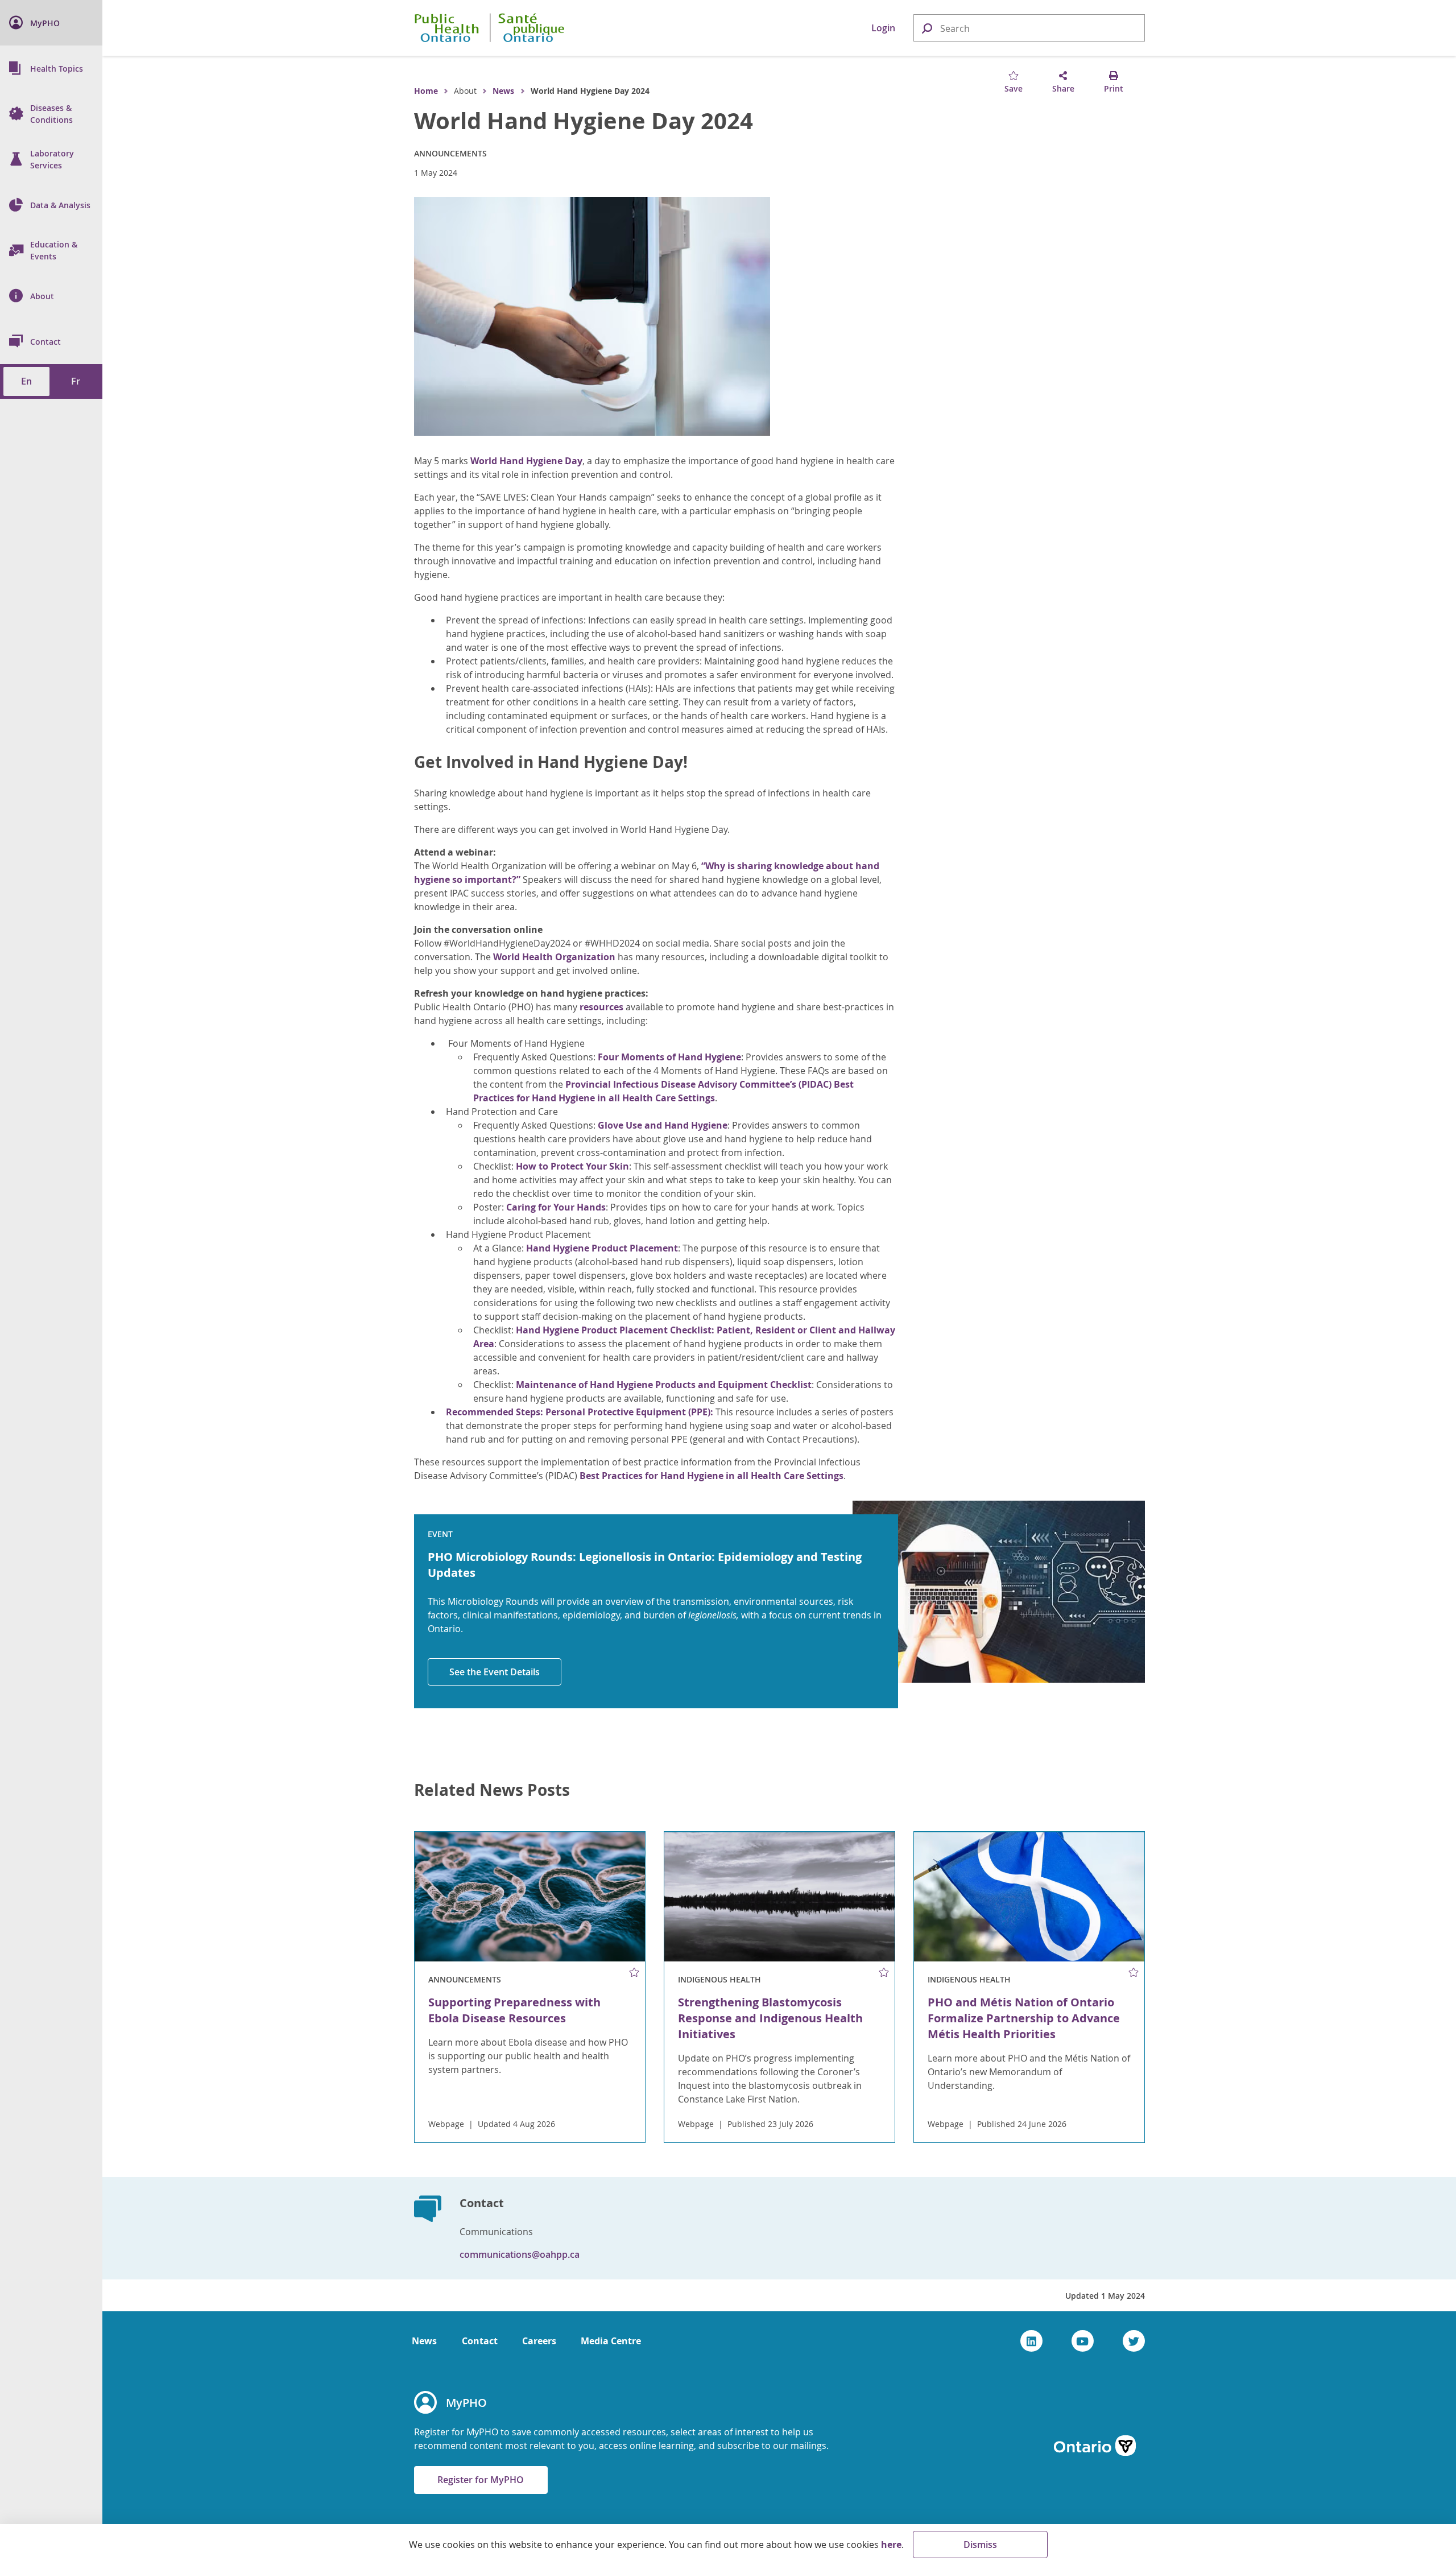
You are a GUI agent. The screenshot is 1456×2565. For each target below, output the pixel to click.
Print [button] (1114, 88)
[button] (926, 28)
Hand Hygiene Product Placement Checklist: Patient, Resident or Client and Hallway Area (684, 1337)
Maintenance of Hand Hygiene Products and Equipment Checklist (664, 1385)
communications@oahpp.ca (520, 2254)
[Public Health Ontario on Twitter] (1134, 2341)
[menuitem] (51, 23)
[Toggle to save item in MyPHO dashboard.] (634, 1972)
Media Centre (611, 2341)
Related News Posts (492, 1790)
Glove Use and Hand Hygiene (663, 1125)
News (503, 91)
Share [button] (1063, 88)
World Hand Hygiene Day (526, 461)
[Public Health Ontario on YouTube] (1083, 2341)
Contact (480, 2341)
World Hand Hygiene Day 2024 (584, 121)
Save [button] (1014, 88)
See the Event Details (495, 1672)
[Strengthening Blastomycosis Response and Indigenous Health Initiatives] (779, 1897)
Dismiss (980, 2545)
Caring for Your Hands (556, 1207)
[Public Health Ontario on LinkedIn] (1031, 2341)
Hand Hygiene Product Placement (602, 1248)
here (891, 2545)
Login (883, 28)
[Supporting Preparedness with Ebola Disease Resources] (530, 1897)
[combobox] (1029, 28)
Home (426, 91)
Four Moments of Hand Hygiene (669, 1057)
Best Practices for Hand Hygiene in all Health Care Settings (712, 1476)
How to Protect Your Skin (572, 1166)
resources (601, 1007)
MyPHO (466, 2403)
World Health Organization (554, 957)
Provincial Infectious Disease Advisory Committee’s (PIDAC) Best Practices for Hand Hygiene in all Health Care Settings (663, 1091)
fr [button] (76, 381)
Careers (539, 2341)
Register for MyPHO (481, 2480)
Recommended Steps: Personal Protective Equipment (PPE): (580, 1412)
